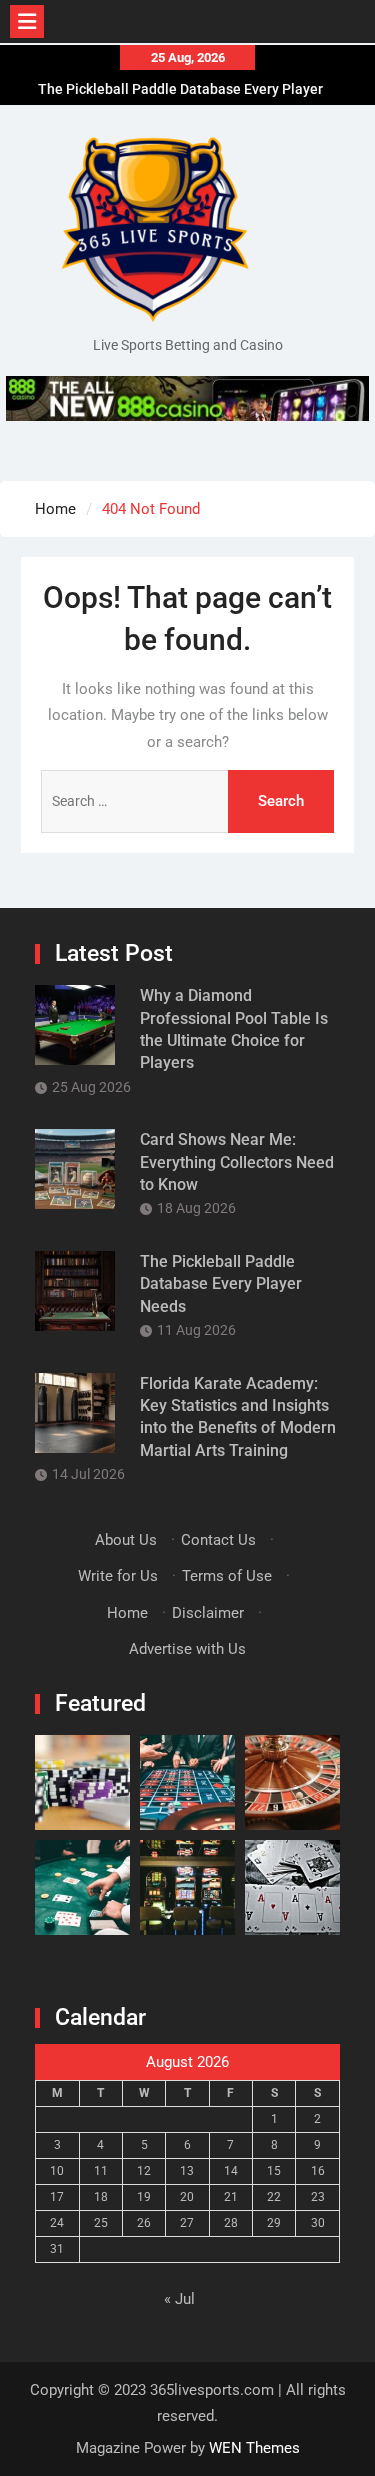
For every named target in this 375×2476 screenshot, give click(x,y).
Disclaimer (208, 1613)
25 (101, 2223)
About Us (126, 1540)
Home (127, 1613)
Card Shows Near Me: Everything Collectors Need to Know (237, 1162)
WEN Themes (254, 2448)
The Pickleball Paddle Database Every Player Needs (221, 1284)
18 (101, 2197)
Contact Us (218, 1540)
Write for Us (118, 1576)
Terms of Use (227, 1576)
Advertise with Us (187, 1649)
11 (101, 2171)
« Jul (179, 2299)
